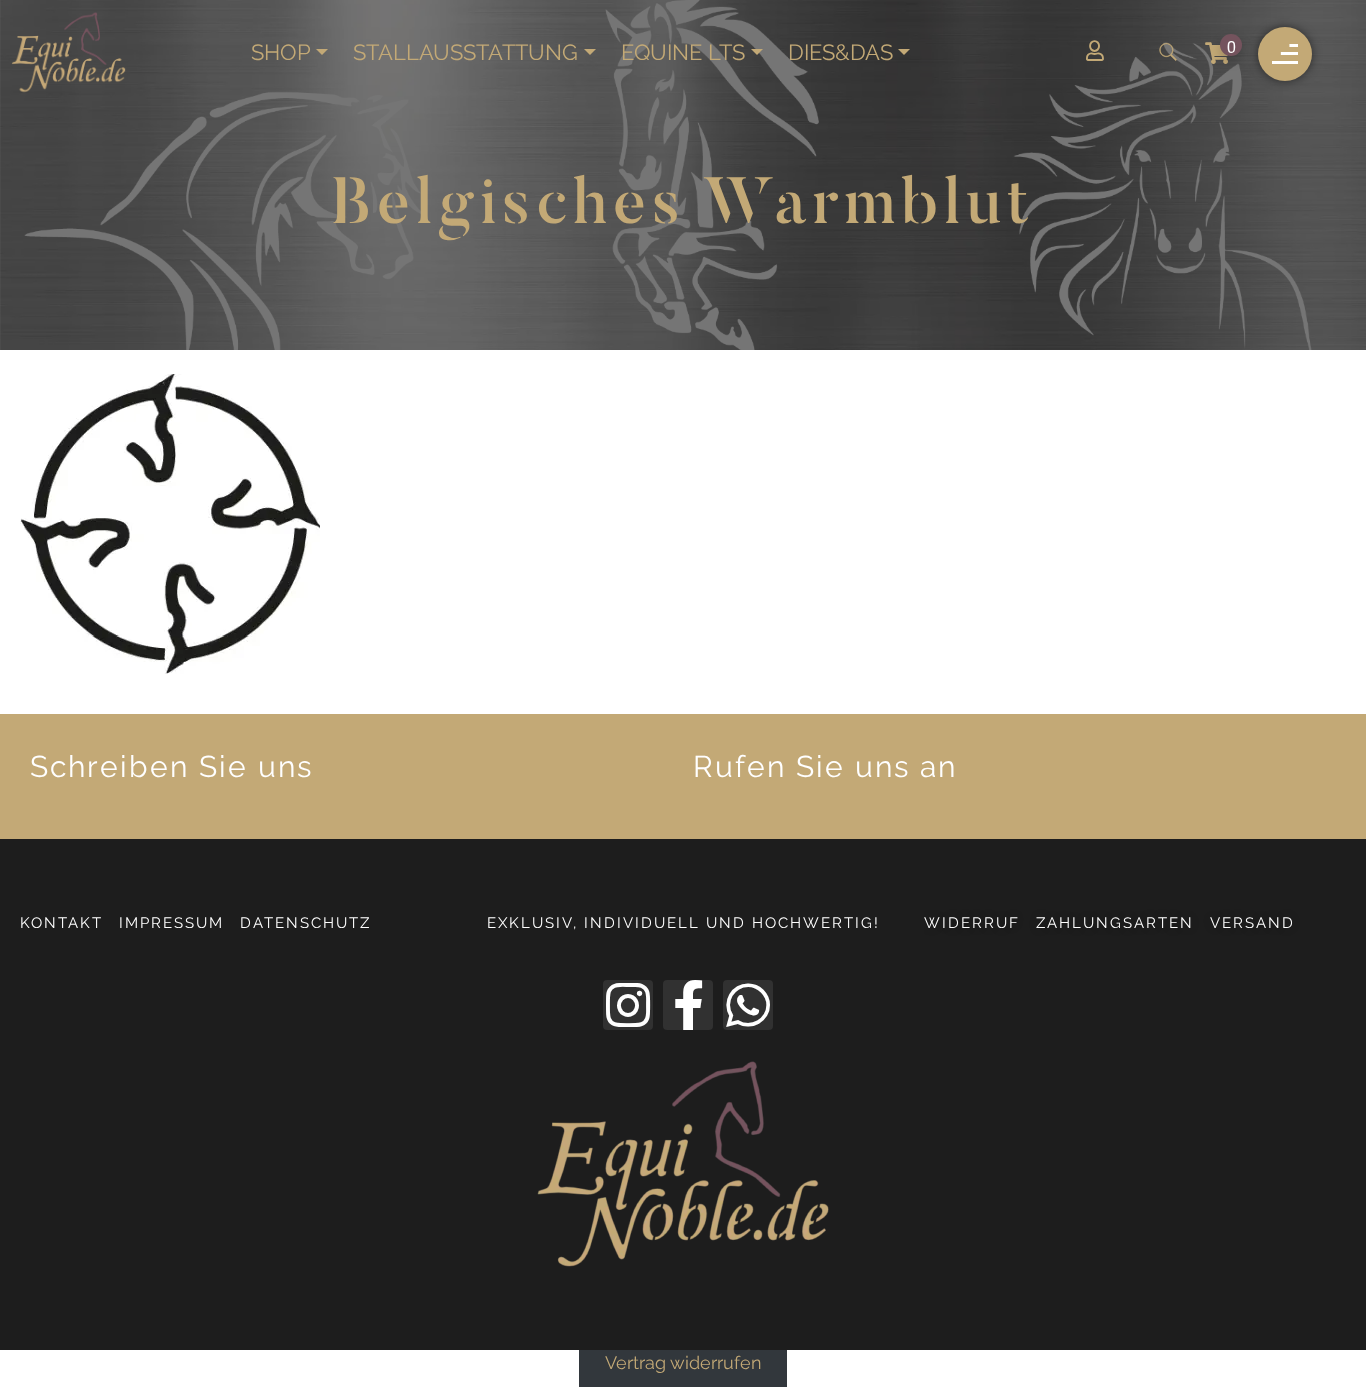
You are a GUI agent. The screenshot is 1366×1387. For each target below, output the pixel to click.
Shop (281, 53)
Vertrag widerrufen (683, 1364)
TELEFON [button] (1131, 777)
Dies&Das (840, 53)
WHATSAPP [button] (476, 777)
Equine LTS (683, 53)
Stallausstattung (465, 53)
